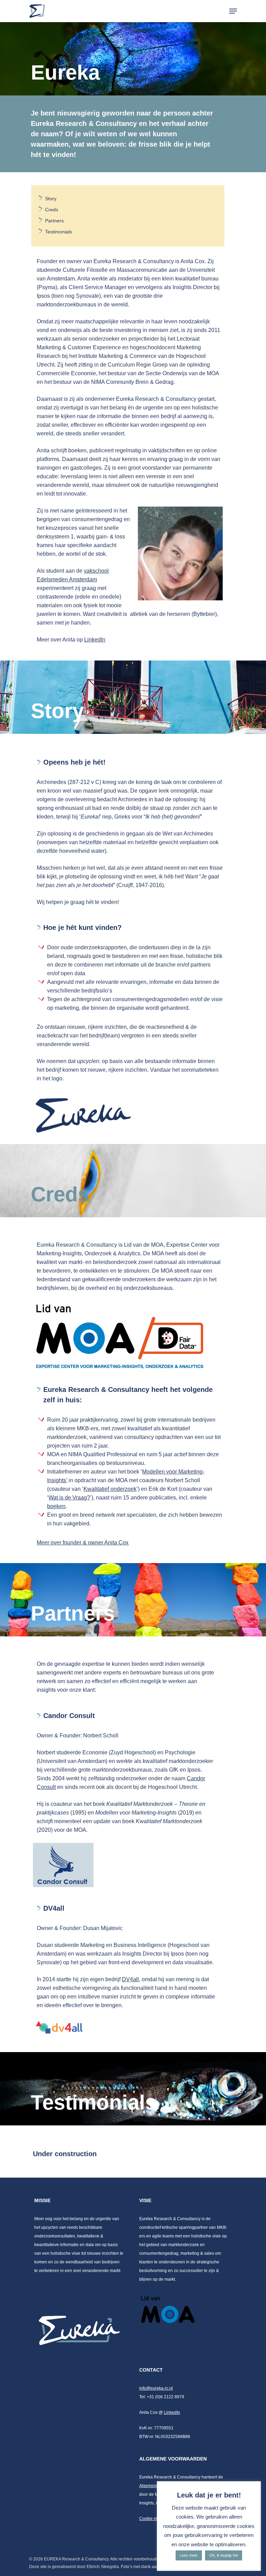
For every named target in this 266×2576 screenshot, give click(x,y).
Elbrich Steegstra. (104, 2567)
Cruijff (125, 885)
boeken (56, 1506)
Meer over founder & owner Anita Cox (83, 1543)
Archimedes (51, 782)
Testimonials (59, 232)
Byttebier (204, 614)
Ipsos (43, 296)
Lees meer (189, 2555)
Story (51, 198)
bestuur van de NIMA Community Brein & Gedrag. (114, 382)
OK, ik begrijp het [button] (224, 2555)
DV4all (130, 1979)
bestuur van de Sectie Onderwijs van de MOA (163, 373)
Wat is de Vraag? (69, 1498)
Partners (54, 221)
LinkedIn (95, 640)
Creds (52, 210)
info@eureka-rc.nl (156, 2388)
